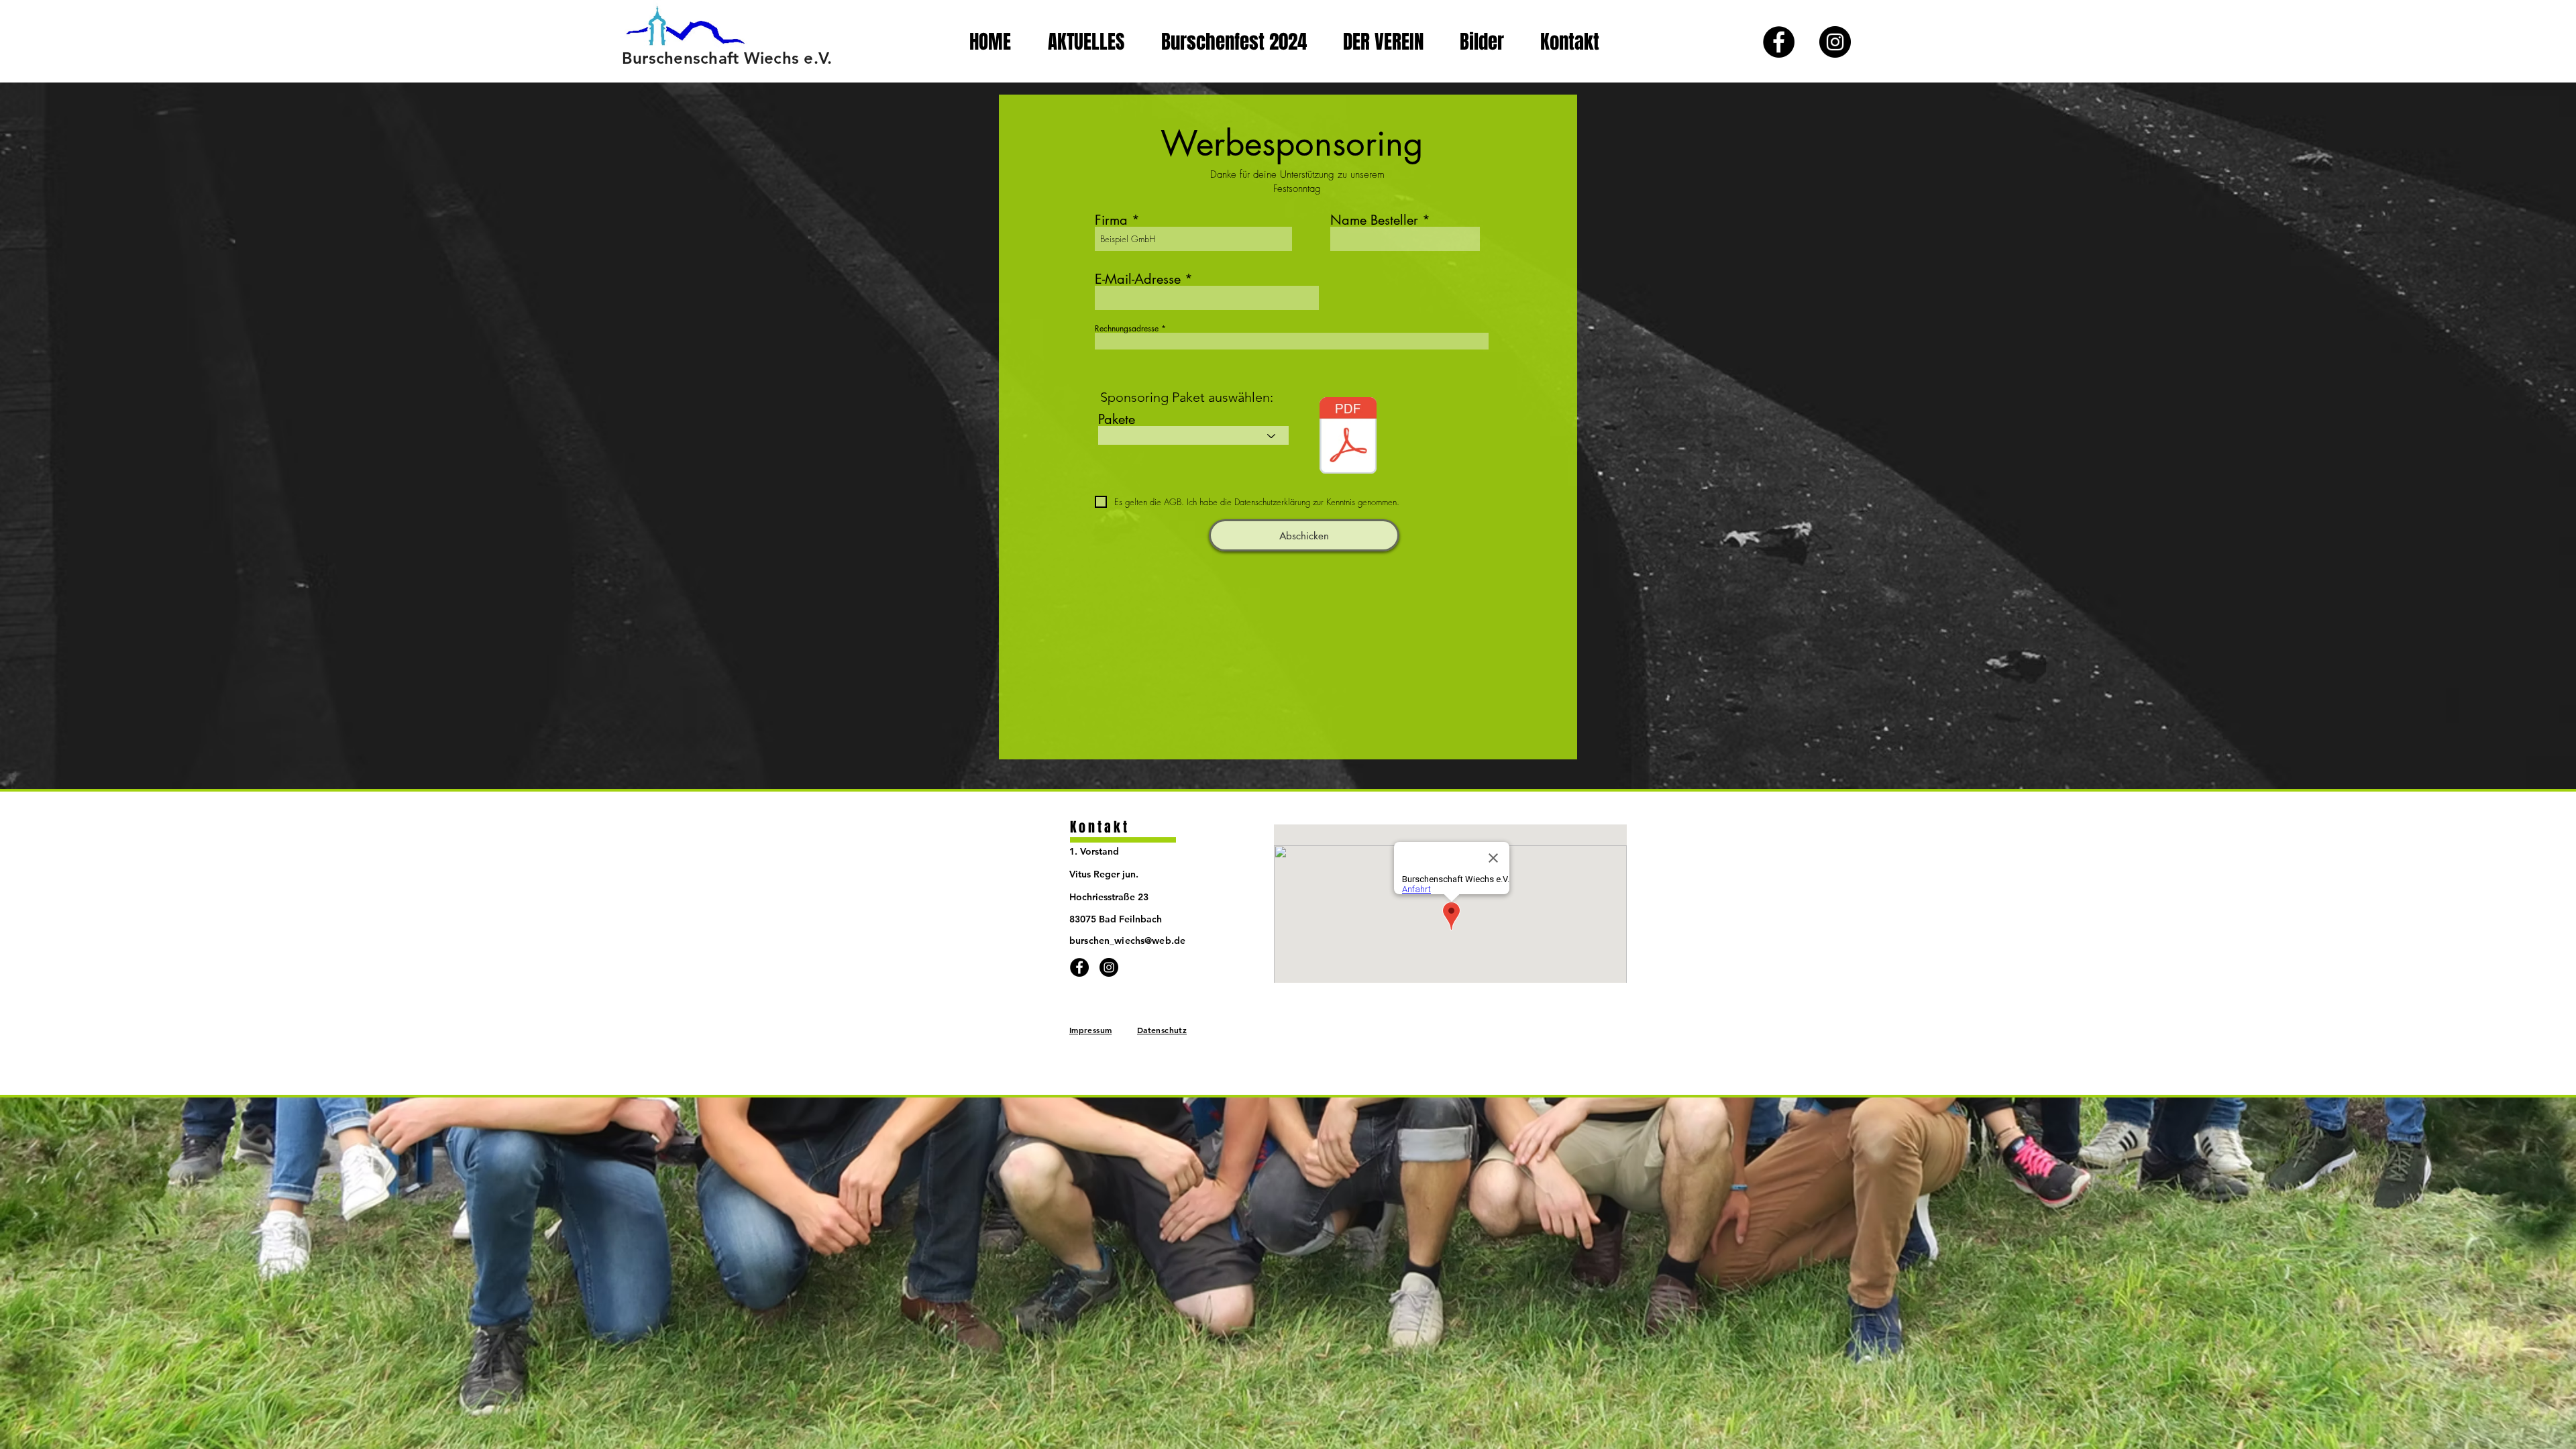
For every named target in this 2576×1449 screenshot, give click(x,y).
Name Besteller (1374, 220)
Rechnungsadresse (1127, 329)
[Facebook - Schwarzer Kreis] (1779, 42)
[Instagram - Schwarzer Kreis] (1835, 42)
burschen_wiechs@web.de (1127, 941)
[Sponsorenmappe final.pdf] (1348, 437)
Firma (1111, 220)
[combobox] (1292, 341)
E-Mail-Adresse (1138, 279)
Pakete (1117, 419)
